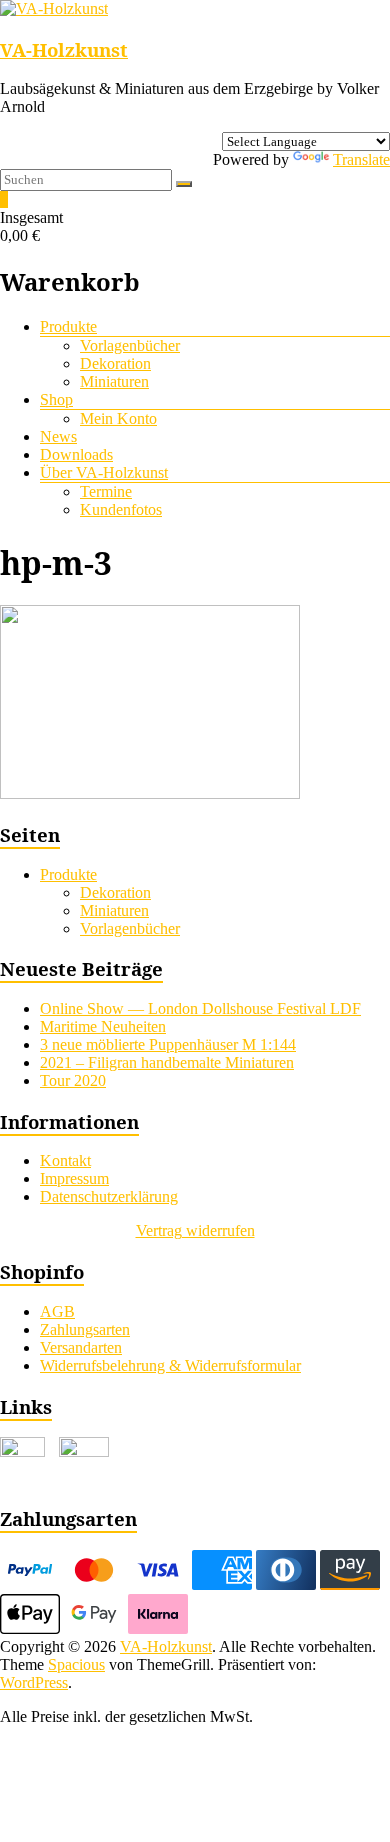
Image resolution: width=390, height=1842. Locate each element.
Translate (361, 159)
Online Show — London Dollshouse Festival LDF (200, 1008)
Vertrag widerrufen (195, 1230)
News (58, 436)
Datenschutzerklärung (109, 1196)
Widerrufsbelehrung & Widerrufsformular (170, 1365)
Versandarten (81, 1347)
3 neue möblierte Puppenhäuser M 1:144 (168, 1044)
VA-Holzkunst (64, 49)
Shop (56, 399)
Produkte (68, 326)
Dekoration (115, 363)
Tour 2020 (73, 1080)
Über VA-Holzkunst (104, 472)
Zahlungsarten (85, 1329)
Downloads (76, 454)
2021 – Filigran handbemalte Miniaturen (167, 1062)
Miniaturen (114, 381)
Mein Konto (118, 418)
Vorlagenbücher (130, 345)
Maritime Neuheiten (103, 1026)
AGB (57, 1311)
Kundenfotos (121, 509)
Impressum (74, 1178)
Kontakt (65, 1160)
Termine (106, 491)
